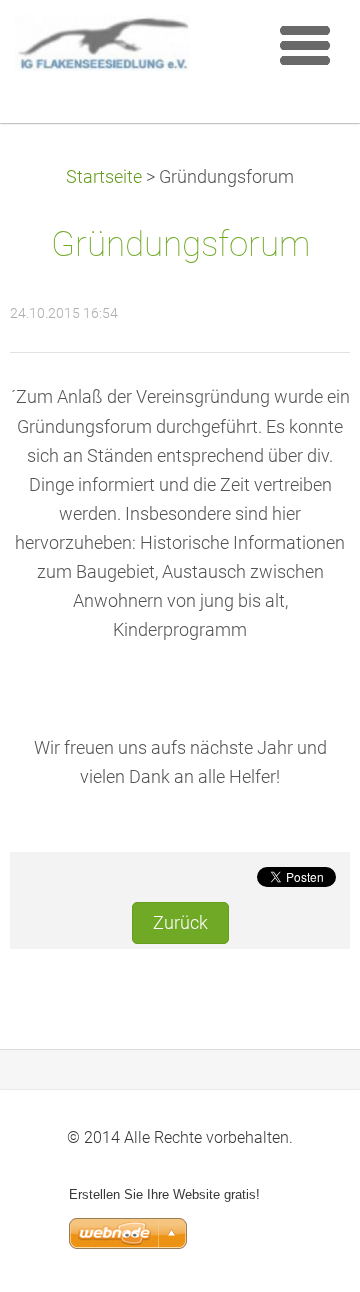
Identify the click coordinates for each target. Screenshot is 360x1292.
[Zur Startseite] (135, 48)
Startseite (104, 177)
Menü (305, 45)
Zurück (180, 923)
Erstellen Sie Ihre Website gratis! (164, 1194)
